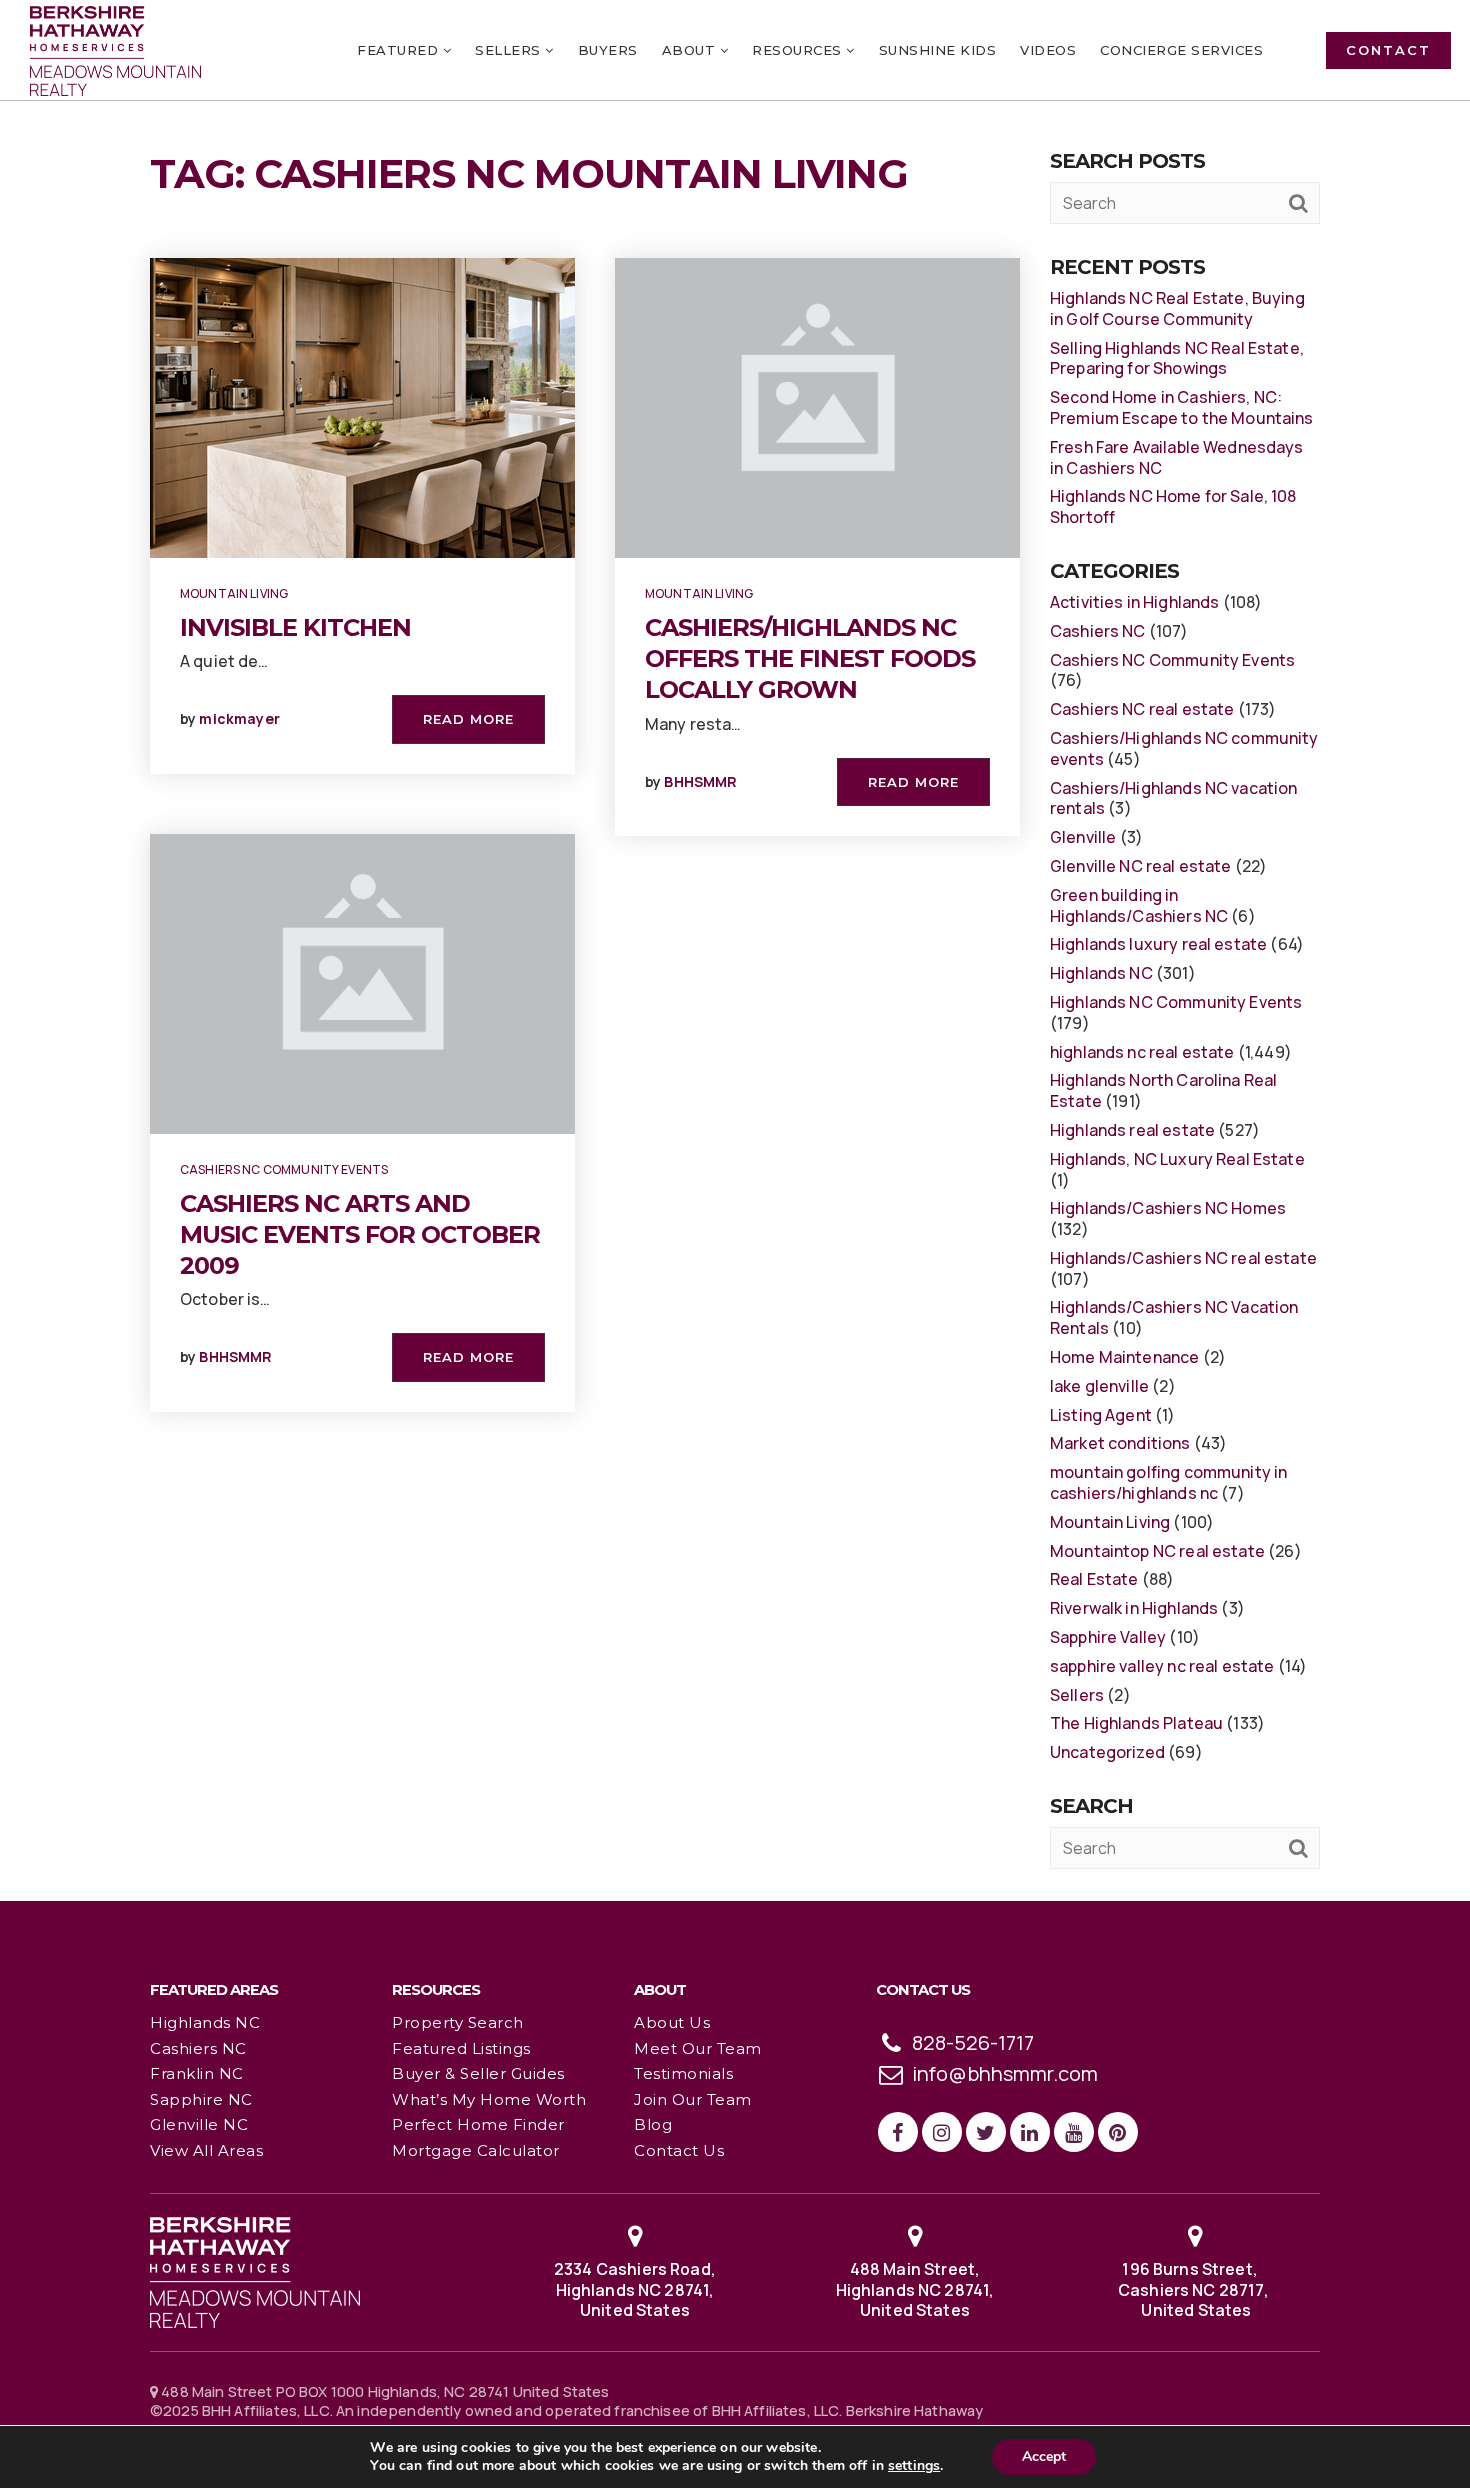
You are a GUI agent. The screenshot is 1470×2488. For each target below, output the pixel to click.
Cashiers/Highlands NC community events (1184, 748)
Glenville (1083, 837)
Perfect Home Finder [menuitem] (478, 2124)
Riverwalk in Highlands (1134, 1608)
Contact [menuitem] (1388, 50)
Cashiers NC (1098, 631)
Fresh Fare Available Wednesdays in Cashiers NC (1177, 457)
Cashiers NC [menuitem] (198, 2048)
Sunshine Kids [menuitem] (938, 50)
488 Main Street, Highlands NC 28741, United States (915, 2289)
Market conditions (1120, 1443)
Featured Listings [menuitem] (461, 2048)
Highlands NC (1101, 973)
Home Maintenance (1124, 1357)
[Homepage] (115, 51)
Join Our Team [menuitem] (693, 2099)
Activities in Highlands (1134, 602)
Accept (1044, 2456)
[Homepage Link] (255, 2271)
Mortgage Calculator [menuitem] (476, 2150)
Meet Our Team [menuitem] (698, 2048)
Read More (468, 719)
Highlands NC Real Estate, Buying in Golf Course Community (1177, 308)
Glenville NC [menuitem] (199, 2124)
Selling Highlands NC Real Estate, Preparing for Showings (1177, 358)
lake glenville (1099, 1386)
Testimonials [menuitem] (683, 2073)
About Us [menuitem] (672, 2022)
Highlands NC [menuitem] (205, 2022)
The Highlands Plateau (1136, 1723)
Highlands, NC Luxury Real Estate (1177, 1159)
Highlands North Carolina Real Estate (1163, 1090)
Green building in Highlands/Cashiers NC (1139, 905)
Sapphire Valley (1108, 1637)
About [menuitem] (691, 50)
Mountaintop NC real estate (1157, 1551)
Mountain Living (234, 593)
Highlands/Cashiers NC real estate (1183, 1258)
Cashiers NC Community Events (284, 1169)
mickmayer (239, 718)
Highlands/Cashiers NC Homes (1168, 1208)
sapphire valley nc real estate (1162, 1666)
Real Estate (1094, 1579)
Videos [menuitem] (1048, 50)
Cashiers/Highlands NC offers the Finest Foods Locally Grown (810, 658)
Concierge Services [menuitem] (1181, 50)
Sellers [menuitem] (510, 50)
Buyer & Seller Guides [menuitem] (478, 2073)
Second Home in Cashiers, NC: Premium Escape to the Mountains (1182, 407)
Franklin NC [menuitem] (197, 2073)
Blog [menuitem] (653, 2124)
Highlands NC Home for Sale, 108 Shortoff (1173, 506)
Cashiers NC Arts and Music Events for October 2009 (360, 1234)
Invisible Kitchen (295, 627)
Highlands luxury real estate (1158, 944)
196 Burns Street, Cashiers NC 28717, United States (1195, 2289)
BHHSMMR (235, 1356)
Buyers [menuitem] (608, 50)
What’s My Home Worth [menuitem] (489, 2099)
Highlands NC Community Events (1176, 1002)
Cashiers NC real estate (1142, 709)
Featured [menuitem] (400, 50)
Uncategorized (1107, 1752)
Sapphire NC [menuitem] (201, 2099)
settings (914, 2466)
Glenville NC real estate (1141, 866)
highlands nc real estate (1142, 1052)
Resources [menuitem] (799, 50)
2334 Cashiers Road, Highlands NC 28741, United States (635, 2289)
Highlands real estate (1132, 1130)
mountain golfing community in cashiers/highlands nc (1168, 1482)
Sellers (1077, 1695)
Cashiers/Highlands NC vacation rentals (1174, 798)
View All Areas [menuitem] (206, 2150)
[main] (735, 949)
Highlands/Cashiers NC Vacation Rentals (1174, 1317)
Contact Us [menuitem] (679, 2150)
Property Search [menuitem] (458, 2022)
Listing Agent (1101, 1415)
